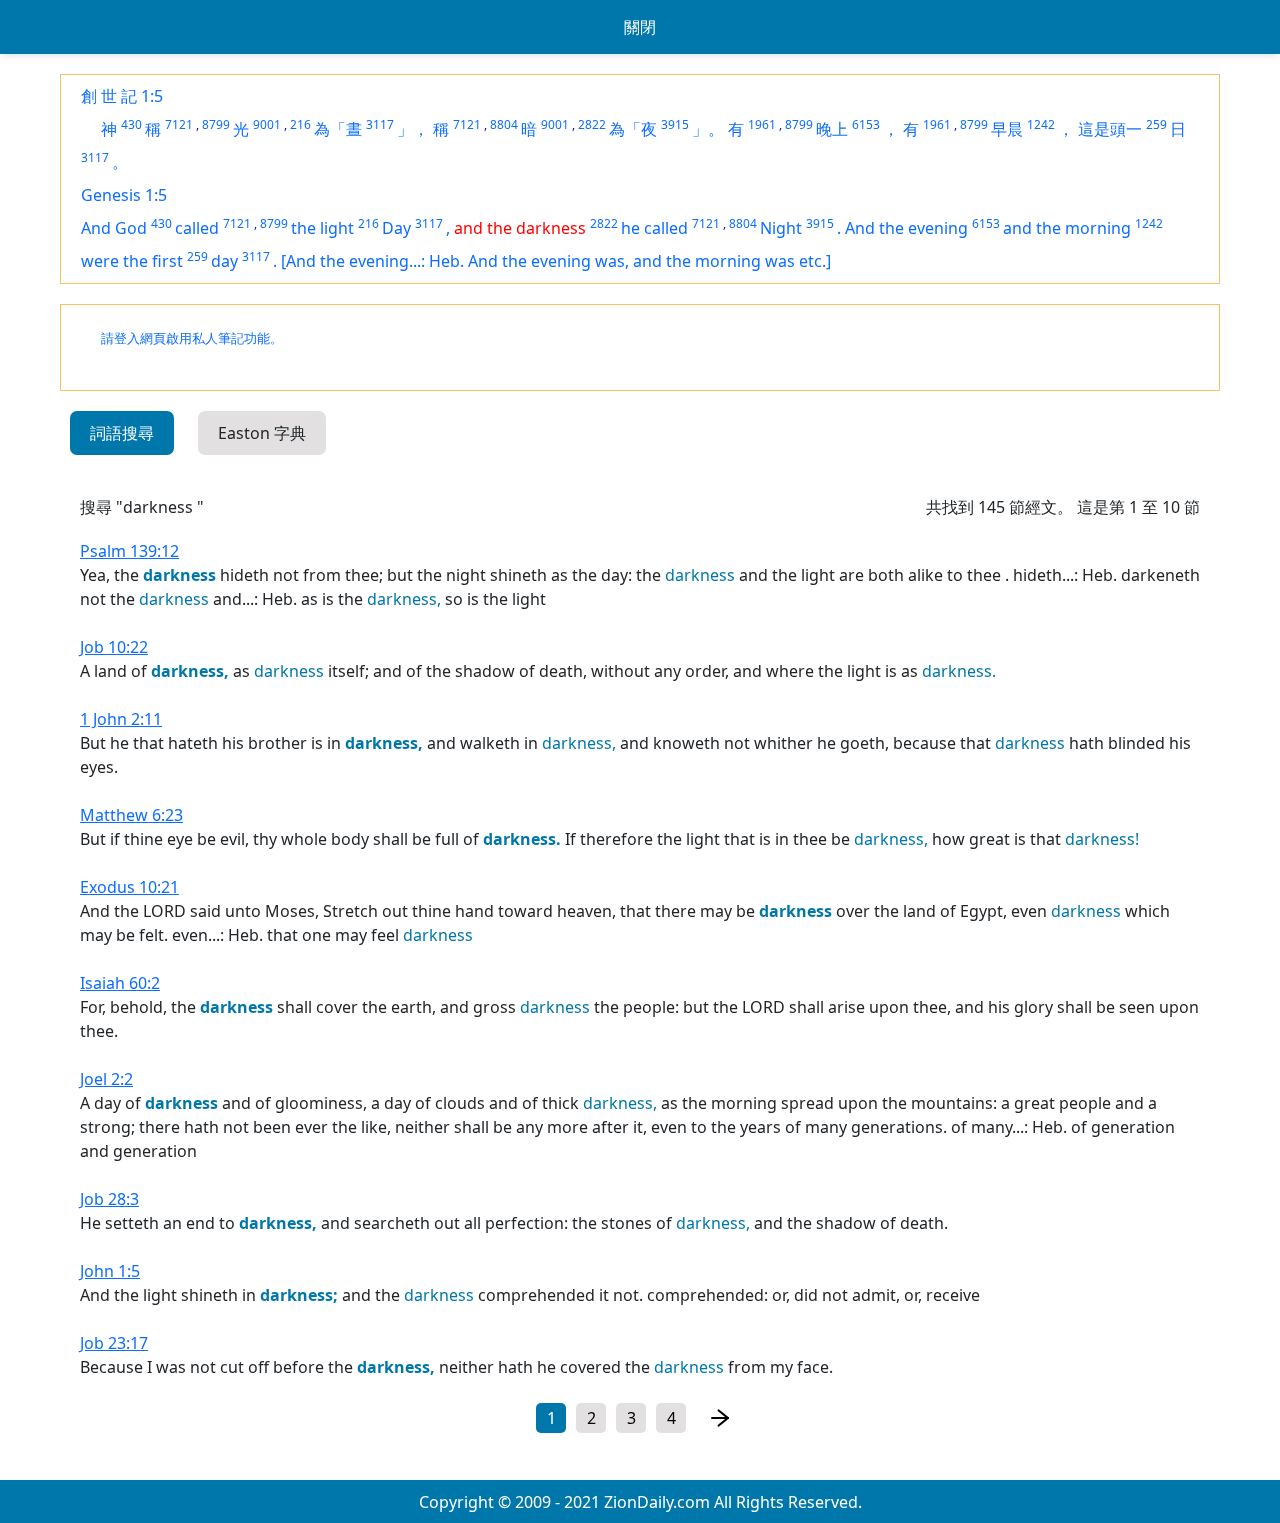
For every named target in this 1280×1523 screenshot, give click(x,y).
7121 (179, 124)
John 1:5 (110, 1271)
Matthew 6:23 (131, 815)
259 (1156, 124)
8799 (216, 124)
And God (114, 228)
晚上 (832, 129)
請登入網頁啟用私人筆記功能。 (192, 338)
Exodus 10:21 (129, 887)
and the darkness (520, 228)
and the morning (1067, 228)
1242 (1041, 124)
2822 (592, 124)
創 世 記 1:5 (122, 96)
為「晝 (338, 129)
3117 (380, 124)
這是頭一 (1110, 129)
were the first (132, 261)
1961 (762, 124)
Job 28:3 (109, 1199)
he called (654, 228)
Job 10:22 (114, 647)
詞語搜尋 (122, 433)
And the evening (906, 228)
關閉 (640, 27)
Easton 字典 (262, 433)
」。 (708, 129)
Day (396, 228)
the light (322, 228)
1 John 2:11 (121, 719)
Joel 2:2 (106, 1079)
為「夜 (633, 129)
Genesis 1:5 (124, 195)
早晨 (1007, 129)
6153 (866, 124)
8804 (504, 124)
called (197, 228)
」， (413, 129)
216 (300, 124)
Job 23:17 (114, 1343)
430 (131, 124)
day (224, 261)
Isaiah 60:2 (120, 983)
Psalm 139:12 (129, 551)
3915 (675, 124)
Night (781, 228)
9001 (267, 124)
